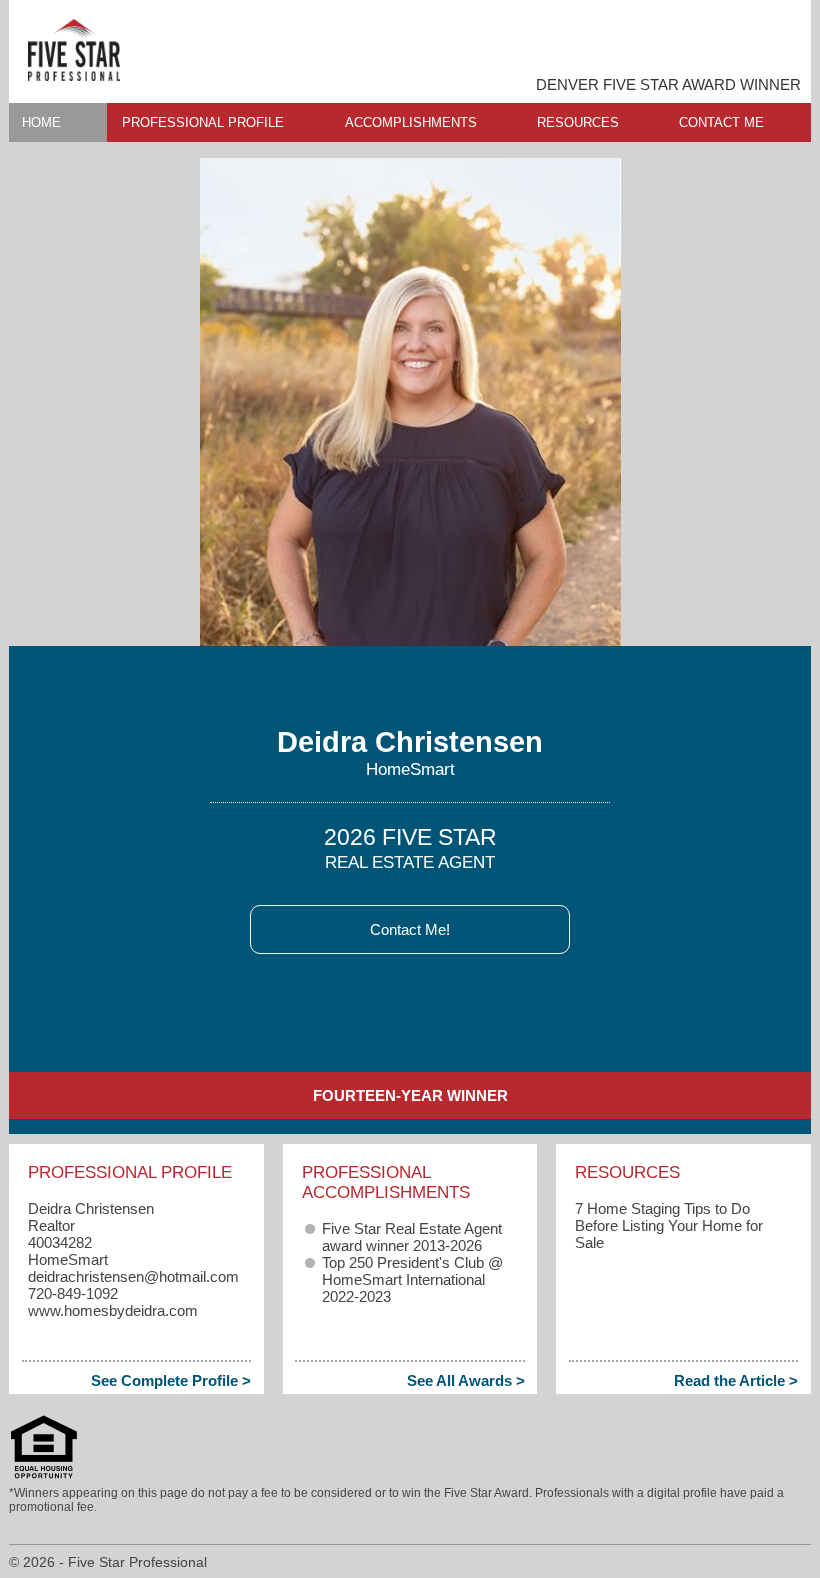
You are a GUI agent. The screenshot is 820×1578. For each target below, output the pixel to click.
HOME (41, 122)
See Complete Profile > (171, 1380)
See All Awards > (466, 1380)
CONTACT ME (721, 122)
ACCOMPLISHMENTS (411, 122)
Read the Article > (736, 1380)
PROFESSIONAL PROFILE (203, 122)
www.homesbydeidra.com (113, 1310)
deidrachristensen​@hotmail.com (133, 1276)
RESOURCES (578, 122)
